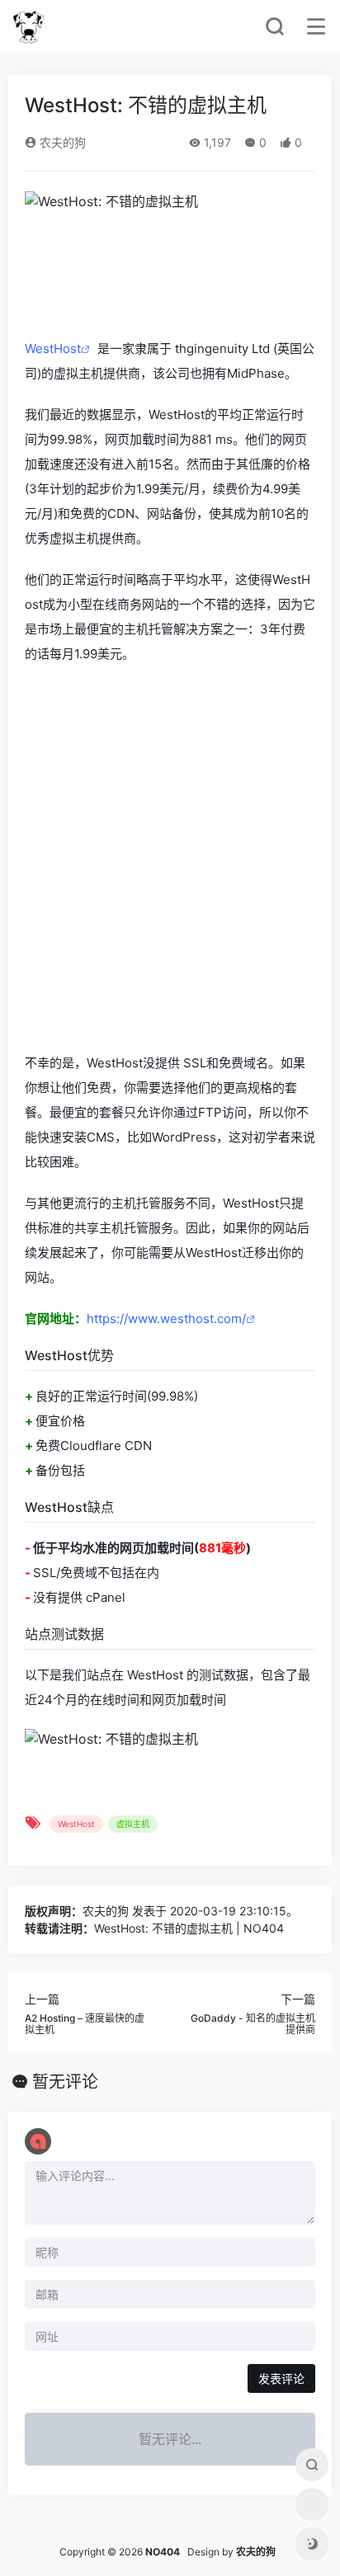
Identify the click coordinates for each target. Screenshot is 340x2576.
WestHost (53, 348)
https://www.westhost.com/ (166, 1319)
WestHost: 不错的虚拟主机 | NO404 (189, 1928)
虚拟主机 (133, 1824)
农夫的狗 (61, 142)
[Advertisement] (170, 860)
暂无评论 (65, 2082)
